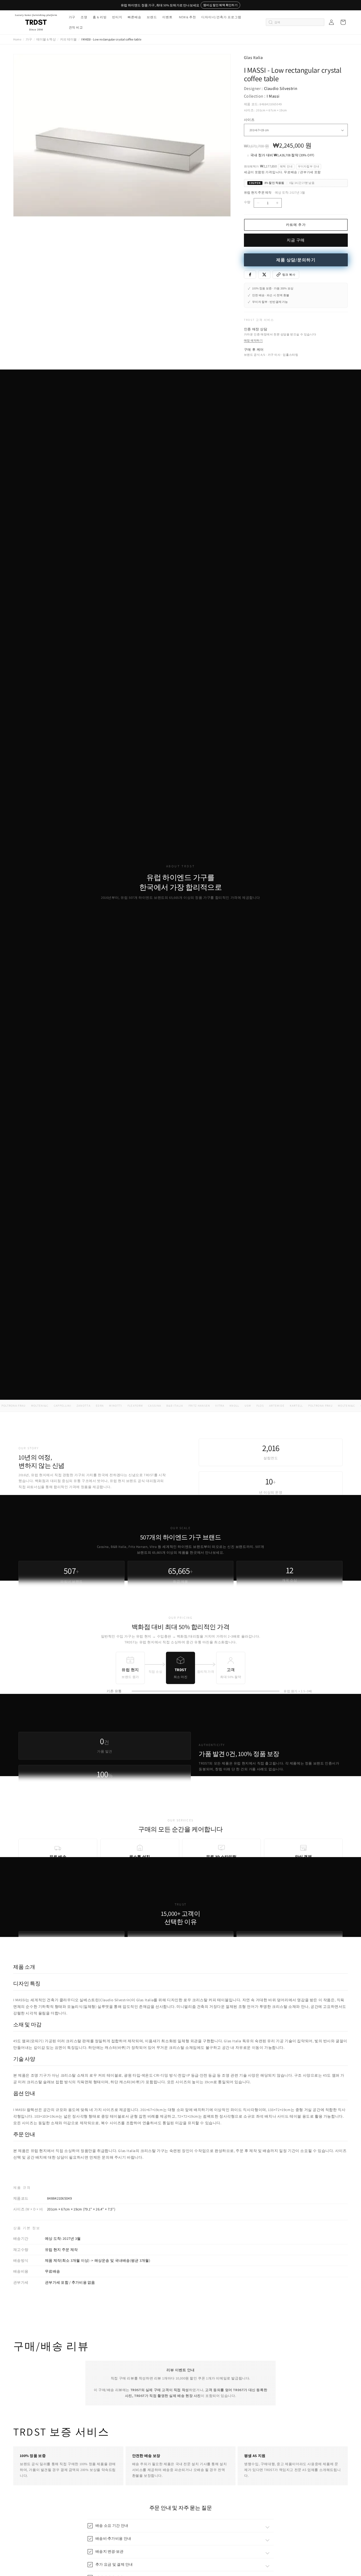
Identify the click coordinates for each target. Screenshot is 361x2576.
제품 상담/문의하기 (296, 260)
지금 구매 (296, 240)
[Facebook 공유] (250, 275)
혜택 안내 (286, 166)
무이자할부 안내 (309, 166)
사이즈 (249, 120)
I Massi (273, 96)
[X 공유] (264, 275)
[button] (72, 17)
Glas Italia (253, 58)
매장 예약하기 (253, 340)
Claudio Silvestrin (281, 88)
